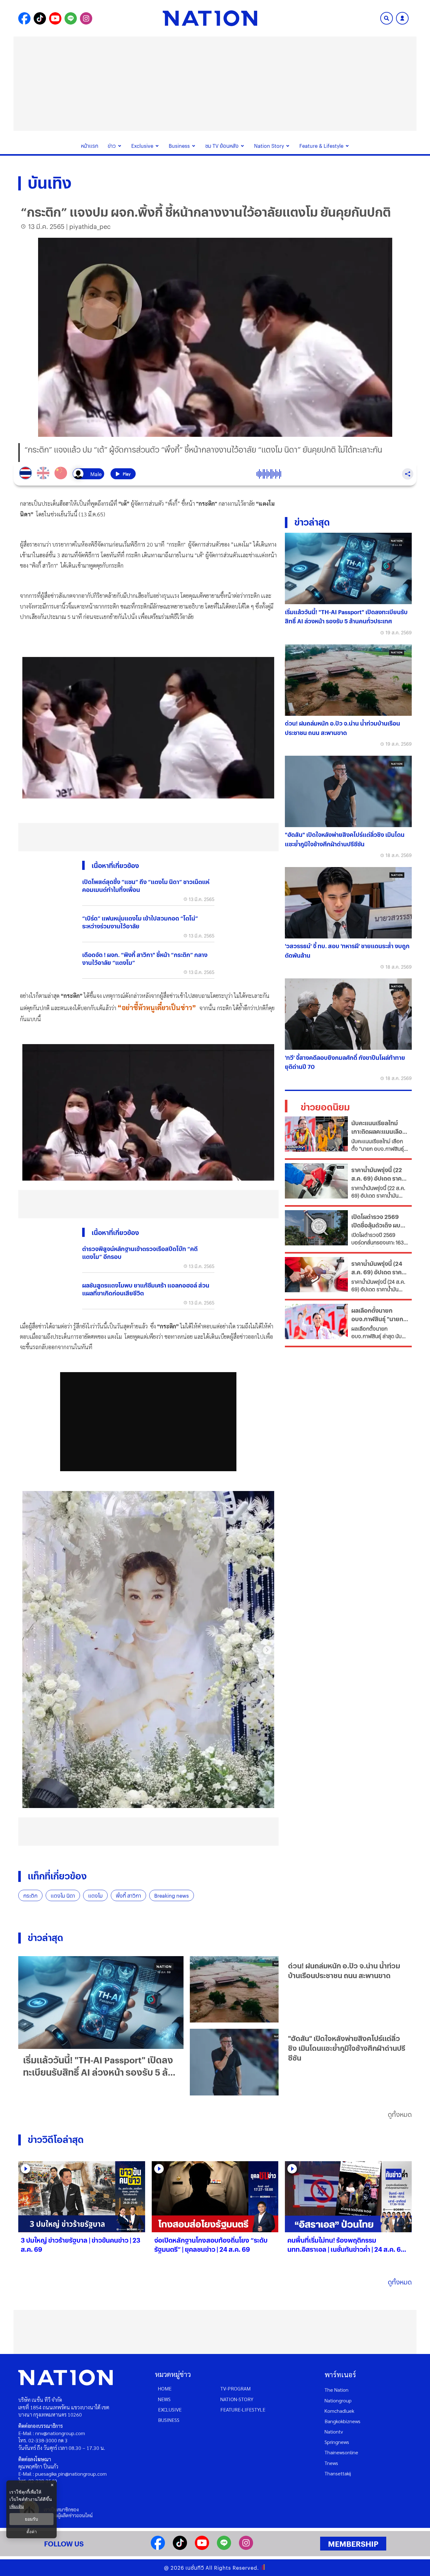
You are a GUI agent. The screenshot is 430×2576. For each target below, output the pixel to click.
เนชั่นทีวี (195, 2568)
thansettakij (338, 2473)
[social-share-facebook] (24, 18)
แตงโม (95, 1896)
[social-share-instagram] (86, 18)
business (169, 2420)
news (164, 2399)
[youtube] (202, 2548)
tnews (331, 2463)
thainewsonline (341, 2452)
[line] (224, 2548)
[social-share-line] (71, 18)
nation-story (237, 2399)
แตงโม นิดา (63, 1896)
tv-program (235, 2388)
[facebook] (158, 2548)
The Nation (337, 2390)
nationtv (334, 2431)
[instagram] (246, 2548)
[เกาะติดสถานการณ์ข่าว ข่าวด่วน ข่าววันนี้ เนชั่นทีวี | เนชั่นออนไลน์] (210, 18)
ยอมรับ (31, 2519)
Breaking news (172, 1896)
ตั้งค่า (32, 2532)
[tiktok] (180, 2548)
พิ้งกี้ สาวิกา (128, 1896)
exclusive (170, 2409)
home (165, 2388)
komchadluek (339, 2411)
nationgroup (338, 2400)
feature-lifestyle (243, 2409)
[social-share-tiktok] (40, 18)
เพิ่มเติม (17, 2506)
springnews (337, 2442)
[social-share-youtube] (55, 18)
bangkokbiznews (342, 2421)
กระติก (30, 1896)
